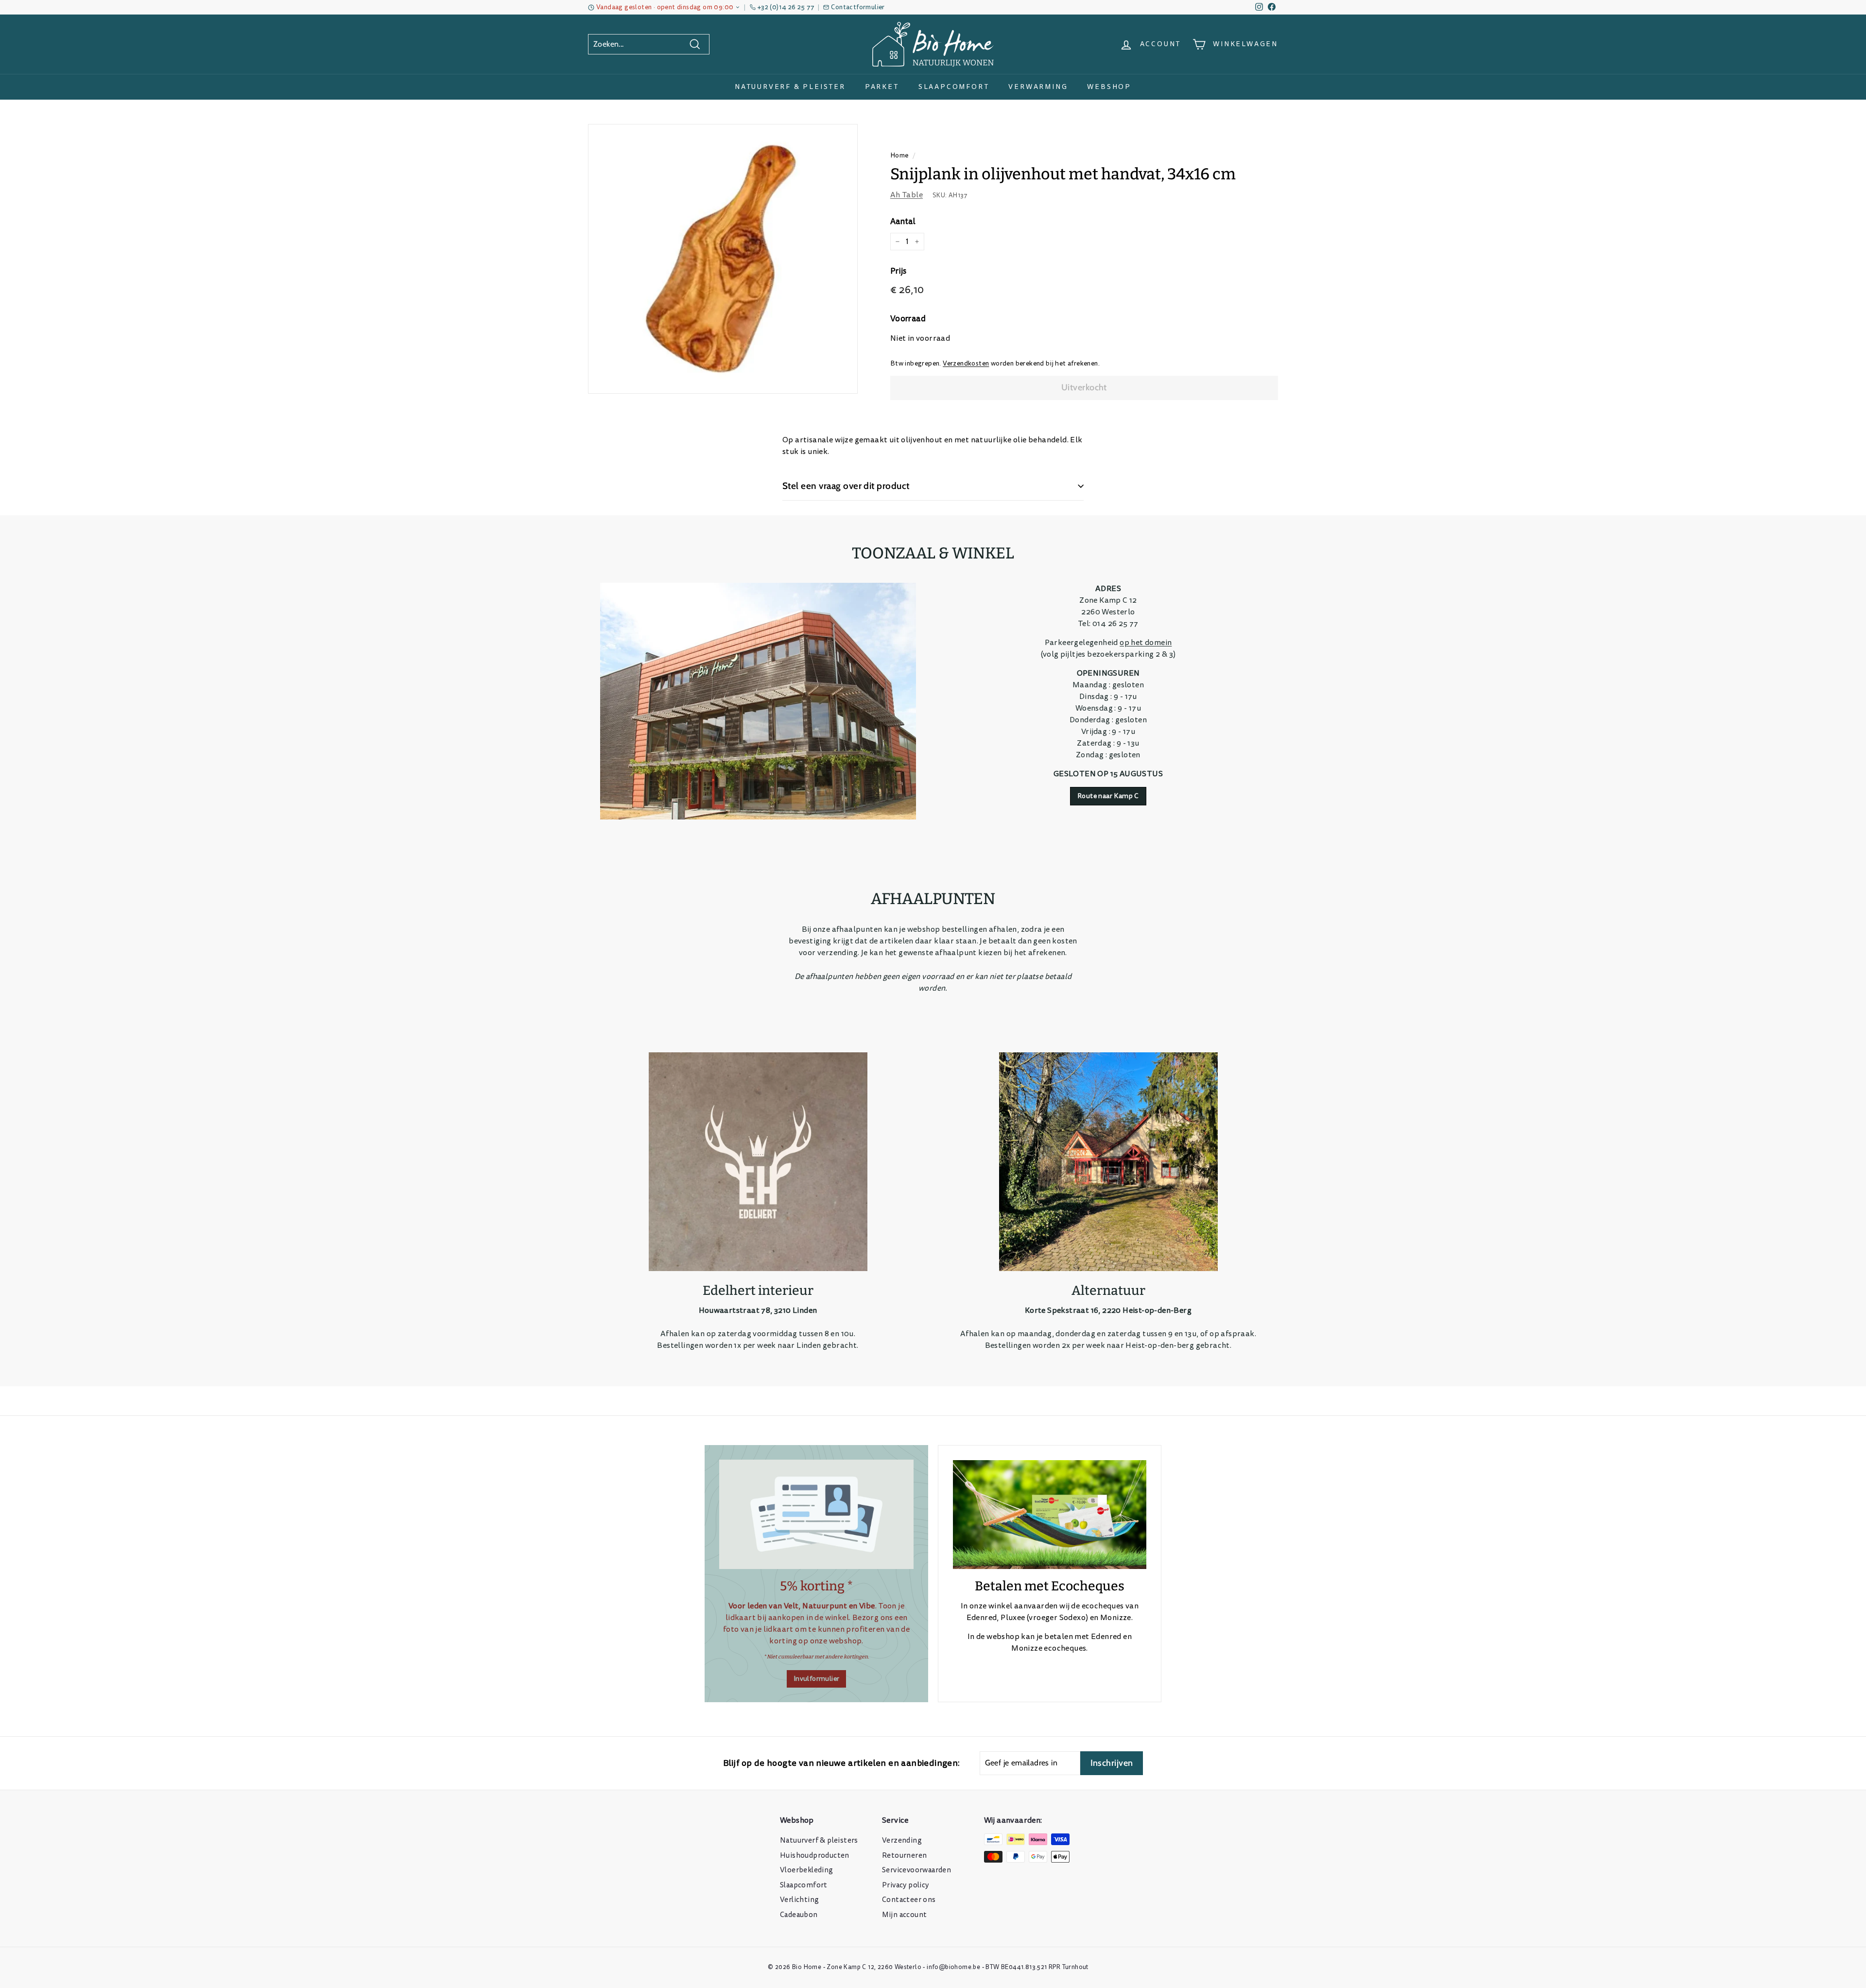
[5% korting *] (816, 1514)
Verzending (902, 1840)
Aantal (903, 221)
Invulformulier (817, 1679)
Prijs (898, 271)
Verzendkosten (966, 363)
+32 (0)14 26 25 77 (786, 7)
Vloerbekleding (807, 1870)
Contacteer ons (909, 1900)
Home (899, 155)
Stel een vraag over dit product (846, 486)
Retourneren (904, 1856)
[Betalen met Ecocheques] (1050, 1515)
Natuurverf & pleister (790, 87)
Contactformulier (858, 7)
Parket (882, 87)
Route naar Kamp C (1108, 796)
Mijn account (904, 1915)
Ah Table (907, 195)
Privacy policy (906, 1885)
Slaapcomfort (954, 87)
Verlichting (799, 1900)
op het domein (1146, 643)
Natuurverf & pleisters (819, 1840)
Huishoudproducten (815, 1856)
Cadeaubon (799, 1915)
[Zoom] (723, 259)
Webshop (1109, 87)
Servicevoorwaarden (916, 1870)
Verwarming (1038, 87)
